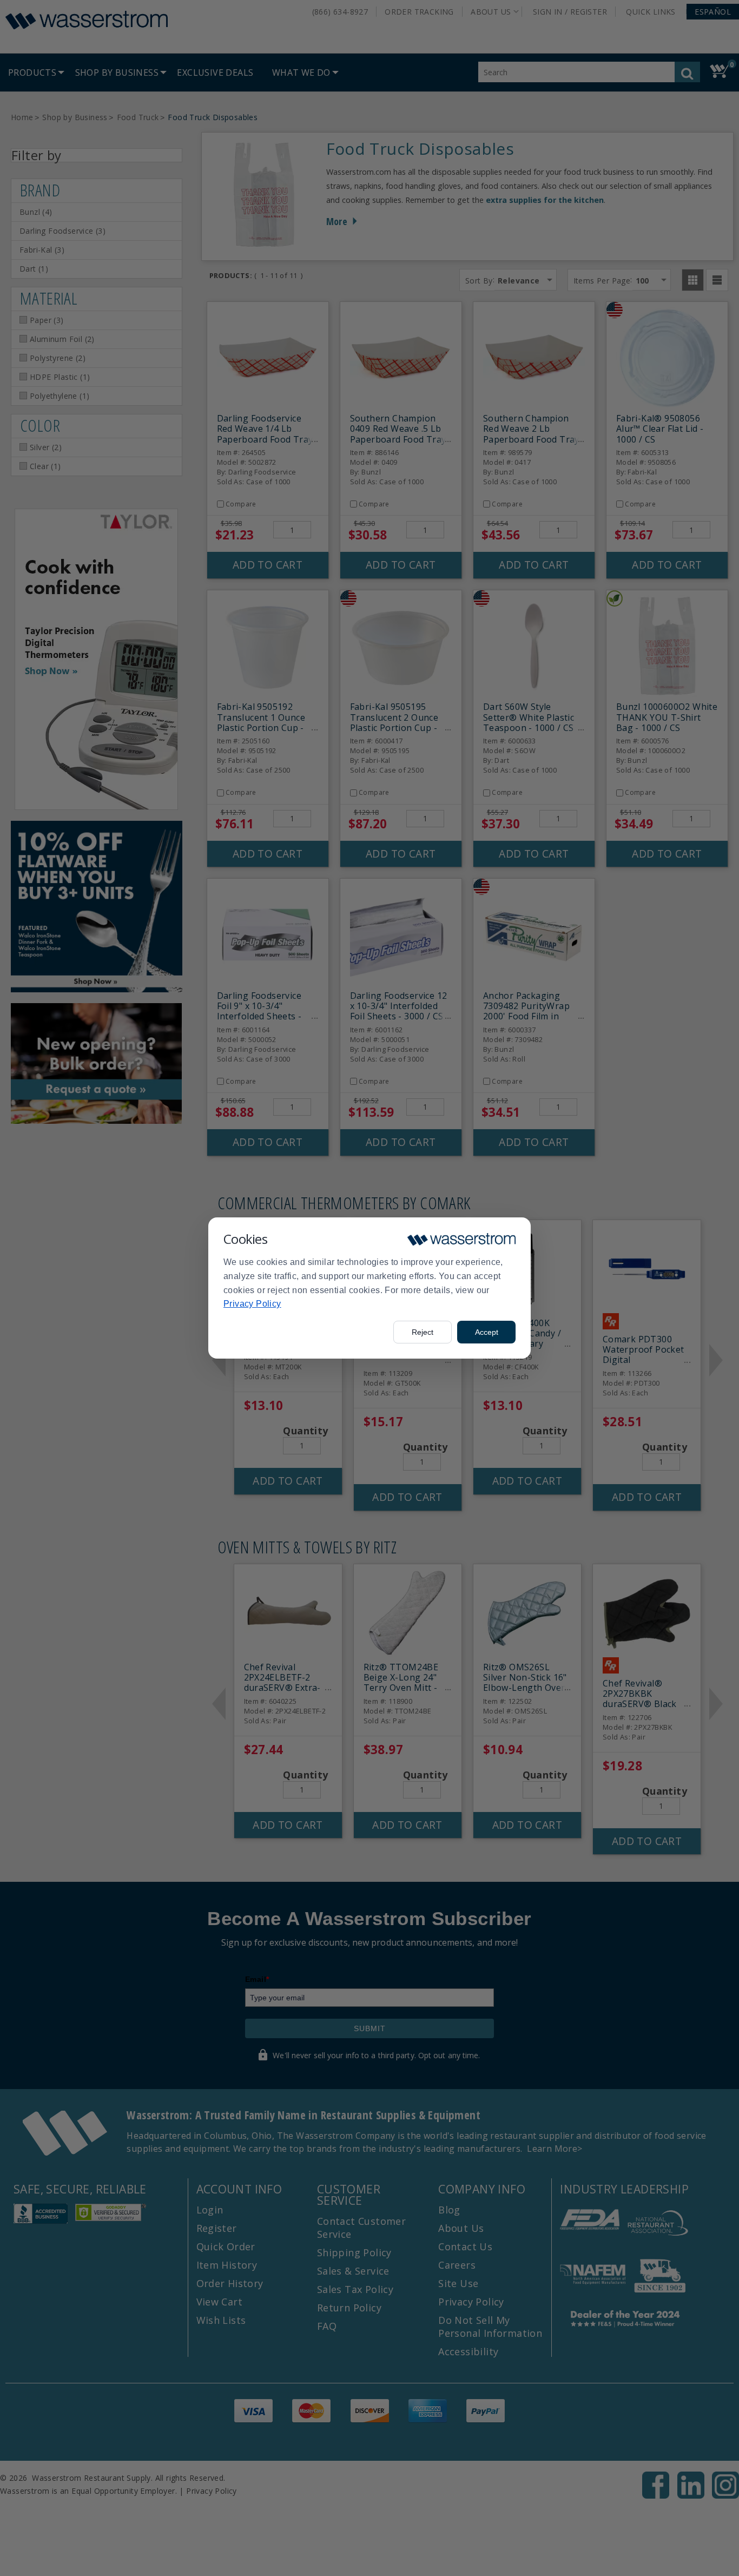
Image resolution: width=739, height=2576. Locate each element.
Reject (423, 1332)
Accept (487, 1332)
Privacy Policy (252, 1304)
